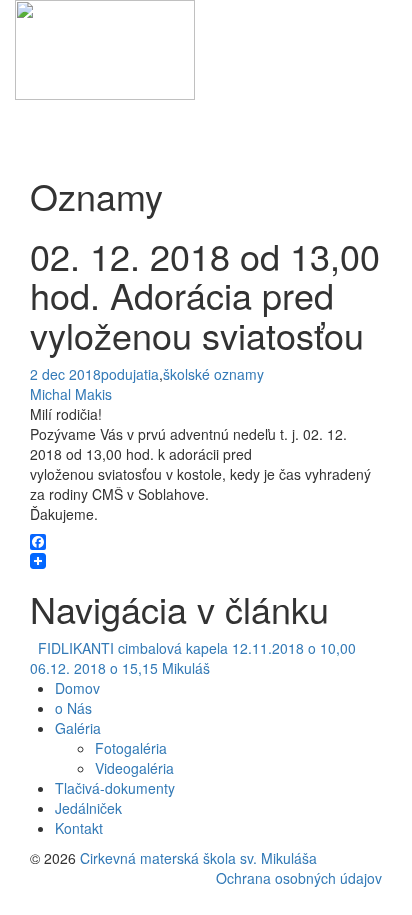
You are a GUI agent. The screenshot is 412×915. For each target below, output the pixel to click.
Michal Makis (71, 394)
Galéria (78, 728)
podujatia (130, 374)
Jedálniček (88, 808)
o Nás (73, 708)
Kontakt (79, 828)
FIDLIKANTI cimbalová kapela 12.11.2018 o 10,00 (193, 648)
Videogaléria (134, 768)
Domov (77, 688)
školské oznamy (213, 374)
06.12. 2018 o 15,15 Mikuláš (124, 668)
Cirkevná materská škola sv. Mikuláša (198, 858)
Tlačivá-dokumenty (115, 788)
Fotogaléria (131, 748)
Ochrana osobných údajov (299, 878)
